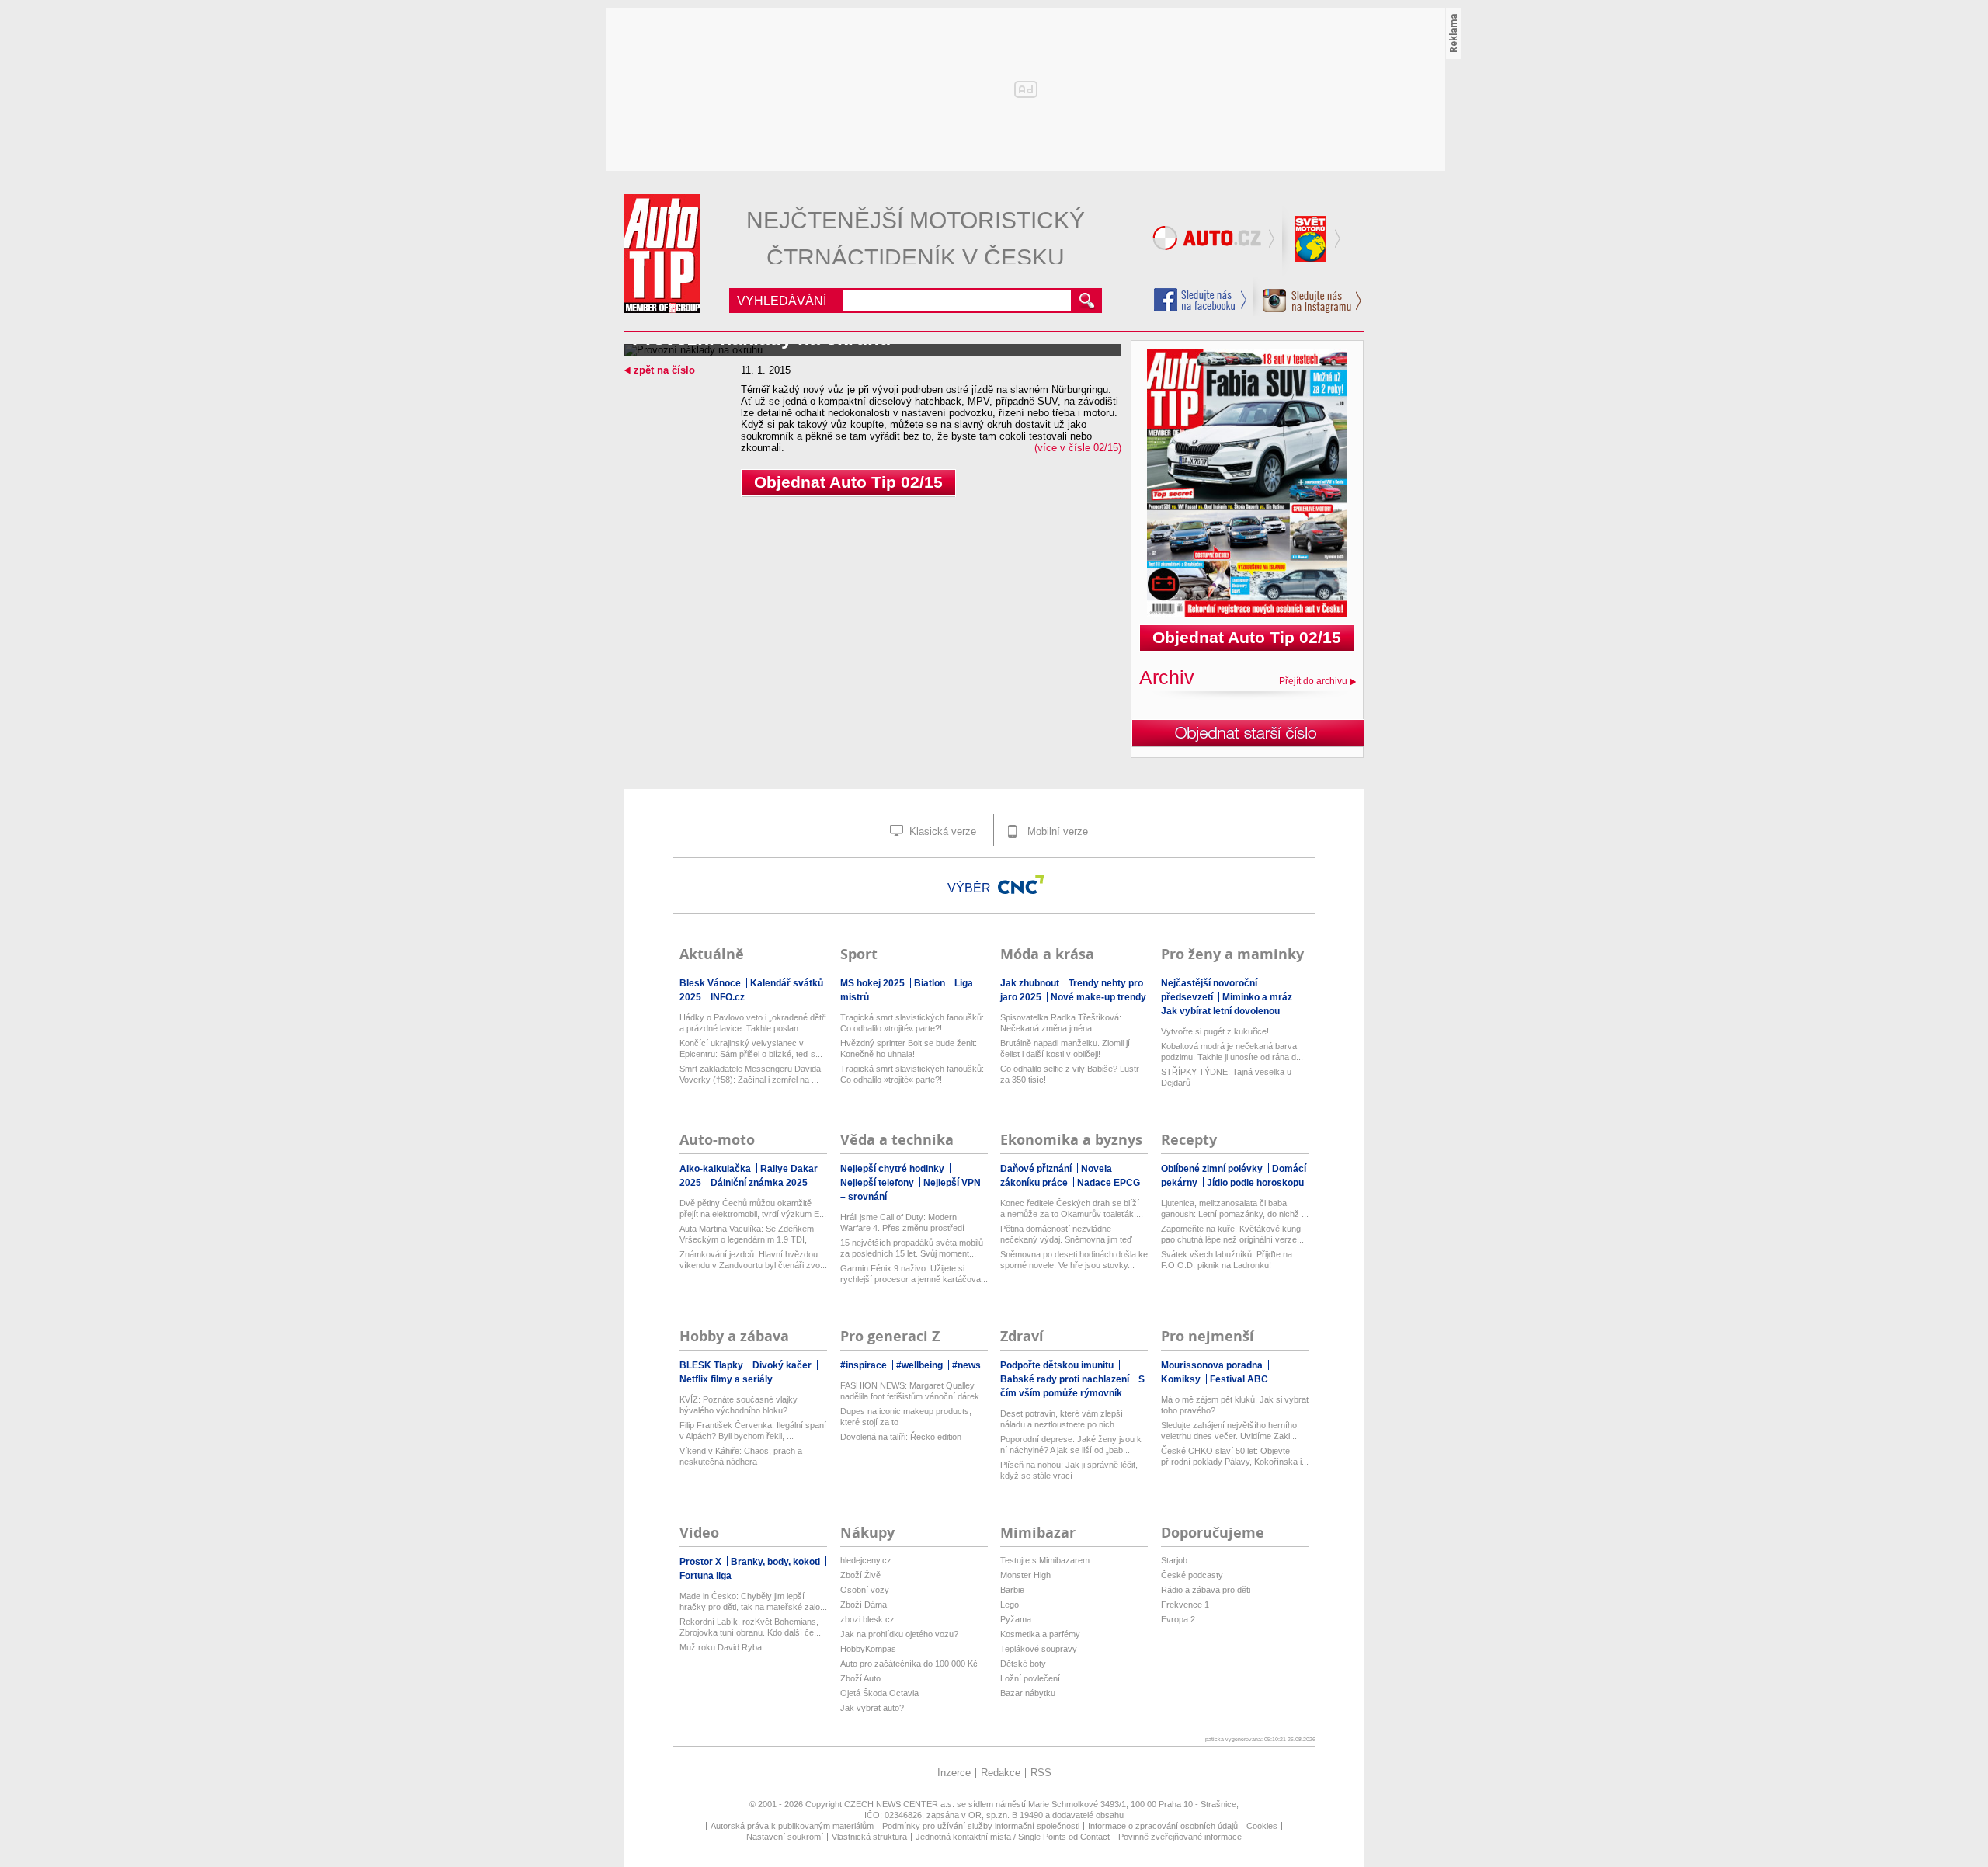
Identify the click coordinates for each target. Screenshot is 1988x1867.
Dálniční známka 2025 (759, 1183)
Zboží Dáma (864, 1605)
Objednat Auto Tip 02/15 (848, 482)
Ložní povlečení (1030, 1678)
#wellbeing (921, 1365)
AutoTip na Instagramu (1307, 297)
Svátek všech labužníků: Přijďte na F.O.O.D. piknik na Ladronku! (1227, 1260)
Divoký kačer (783, 1365)
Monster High (1025, 1575)
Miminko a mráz (1258, 997)
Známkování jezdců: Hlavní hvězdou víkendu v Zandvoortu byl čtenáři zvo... (753, 1260)
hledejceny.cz (866, 1560)
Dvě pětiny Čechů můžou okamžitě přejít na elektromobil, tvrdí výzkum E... (753, 1208)
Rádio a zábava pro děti (1206, 1590)
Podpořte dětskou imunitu (1058, 1365)
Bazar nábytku (1028, 1693)
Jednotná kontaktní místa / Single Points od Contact (1013, 1837)
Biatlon (931, 983)
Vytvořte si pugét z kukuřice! (1215, 1031)
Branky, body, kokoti (777, 1562)
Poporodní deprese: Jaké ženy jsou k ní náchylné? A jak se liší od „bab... (1071, 1445)
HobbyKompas (868, 1649)
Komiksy (1182, 1379)
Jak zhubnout (1031, 983)
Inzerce (954, 1773)
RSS (1041, 1773)
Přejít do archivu (1313, 681)
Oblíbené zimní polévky (1213, 1169)
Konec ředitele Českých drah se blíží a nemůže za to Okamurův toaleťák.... (1072, 1208)
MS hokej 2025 (874, 983)
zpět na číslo (664, 370)
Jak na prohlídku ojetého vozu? (899, 1634)
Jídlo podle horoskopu (1255, 1183)
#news (966, 1365)
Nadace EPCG (1109, 1183)
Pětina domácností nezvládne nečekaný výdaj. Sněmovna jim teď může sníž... (1066, 1234)
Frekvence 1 (1185, 1605)
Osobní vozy (865, 1590)
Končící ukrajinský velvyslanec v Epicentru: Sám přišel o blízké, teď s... (751, 1048)
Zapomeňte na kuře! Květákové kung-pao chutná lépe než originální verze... (1232, 1234)
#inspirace (865, 1365)
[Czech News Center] (1021, 885)
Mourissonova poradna (1213, 1365)
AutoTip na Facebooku (1201, 300)
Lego (1010, 1605)
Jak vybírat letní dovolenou (1220, 1011)
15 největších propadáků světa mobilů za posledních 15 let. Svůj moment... (912, 1248)
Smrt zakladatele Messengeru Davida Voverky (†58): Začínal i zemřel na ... (750, 1074)
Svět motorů (1312, 241)
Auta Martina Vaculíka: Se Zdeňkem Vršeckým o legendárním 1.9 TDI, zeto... (747, 1234)
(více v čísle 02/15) (1078, 448)
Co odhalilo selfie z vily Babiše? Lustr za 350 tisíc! (1070, 1074)
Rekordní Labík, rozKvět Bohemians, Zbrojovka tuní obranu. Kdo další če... (750, 1627)
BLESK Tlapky (712, 1365)
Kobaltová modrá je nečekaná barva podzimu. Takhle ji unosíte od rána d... (1232, 1052)
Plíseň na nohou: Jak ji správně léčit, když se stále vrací (1069, 1470)
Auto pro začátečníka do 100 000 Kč (909, 1664)
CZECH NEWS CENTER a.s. (900, 1804)
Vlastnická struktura (869, 1837)
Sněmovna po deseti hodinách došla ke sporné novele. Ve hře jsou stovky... (1074, 1260)
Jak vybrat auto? (872, 1708)
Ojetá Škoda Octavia (879, 1693)
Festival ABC (1239, 1379)
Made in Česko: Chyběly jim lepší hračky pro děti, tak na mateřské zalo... (753, 1601)
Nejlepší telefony (878, 1183)
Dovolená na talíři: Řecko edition (901, 1437)
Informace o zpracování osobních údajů (1163, 1826)
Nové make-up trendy (1098, 997)
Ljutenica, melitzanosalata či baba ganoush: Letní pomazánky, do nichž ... (1235, 1208)
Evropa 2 (1178, 1619)
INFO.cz (728, 997)
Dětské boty (1023, 1664)
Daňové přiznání (1037, 1169)
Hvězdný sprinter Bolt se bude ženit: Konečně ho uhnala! (909, 1048)
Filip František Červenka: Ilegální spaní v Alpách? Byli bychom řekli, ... (753, 1431)
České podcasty (1192, 1575)
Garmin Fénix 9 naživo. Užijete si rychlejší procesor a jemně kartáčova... (914, 1274)
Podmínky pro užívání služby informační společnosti (981, 1826)
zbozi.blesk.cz (867, 1619)
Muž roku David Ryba (721, 1647)
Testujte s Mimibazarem (1045, 1560)
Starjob (1174, 1560)
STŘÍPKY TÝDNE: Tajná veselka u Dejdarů (1226, 1077)
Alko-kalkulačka (716, 1169)
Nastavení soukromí (785, 1837)
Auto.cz (1215, 241)
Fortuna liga (706, 1576)
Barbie (1012, 1590)
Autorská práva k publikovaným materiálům (792, 1826)
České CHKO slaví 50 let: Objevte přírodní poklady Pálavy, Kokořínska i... (1235, 1456)
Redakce (1001, 1773)
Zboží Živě (860, 1575)
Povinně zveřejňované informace (1180, 1837)
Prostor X (702, 1562)
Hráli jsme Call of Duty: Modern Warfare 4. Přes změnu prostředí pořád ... (902, 1223)
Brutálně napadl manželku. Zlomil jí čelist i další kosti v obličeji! (1065, 1048)
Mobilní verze (1056, 831)
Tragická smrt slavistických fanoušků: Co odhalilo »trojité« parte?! (912, 1023)
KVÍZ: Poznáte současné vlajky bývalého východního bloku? (739, 1405)
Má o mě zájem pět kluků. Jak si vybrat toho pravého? (1235, 1405)
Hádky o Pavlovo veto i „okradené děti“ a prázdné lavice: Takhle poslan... (753, 1023)
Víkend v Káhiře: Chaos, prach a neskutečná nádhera (741, 1456)
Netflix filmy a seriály (726, 1379)
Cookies (1262, 1826)
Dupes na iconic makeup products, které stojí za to (906, 1417)
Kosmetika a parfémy (1040, 1634)
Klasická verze (941, 831)
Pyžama (1016, 1619)
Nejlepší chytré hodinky (893, 1169)
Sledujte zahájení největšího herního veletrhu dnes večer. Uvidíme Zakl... (1229, 1431)
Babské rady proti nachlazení (1066, 1379)
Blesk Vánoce (711, 983)
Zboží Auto (860, 1678)
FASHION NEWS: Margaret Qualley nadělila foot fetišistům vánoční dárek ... (910, 1391)
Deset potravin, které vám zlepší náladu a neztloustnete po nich (1062, 1419)
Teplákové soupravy (1039, 1649)
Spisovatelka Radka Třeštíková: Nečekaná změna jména (1061, 1023)
